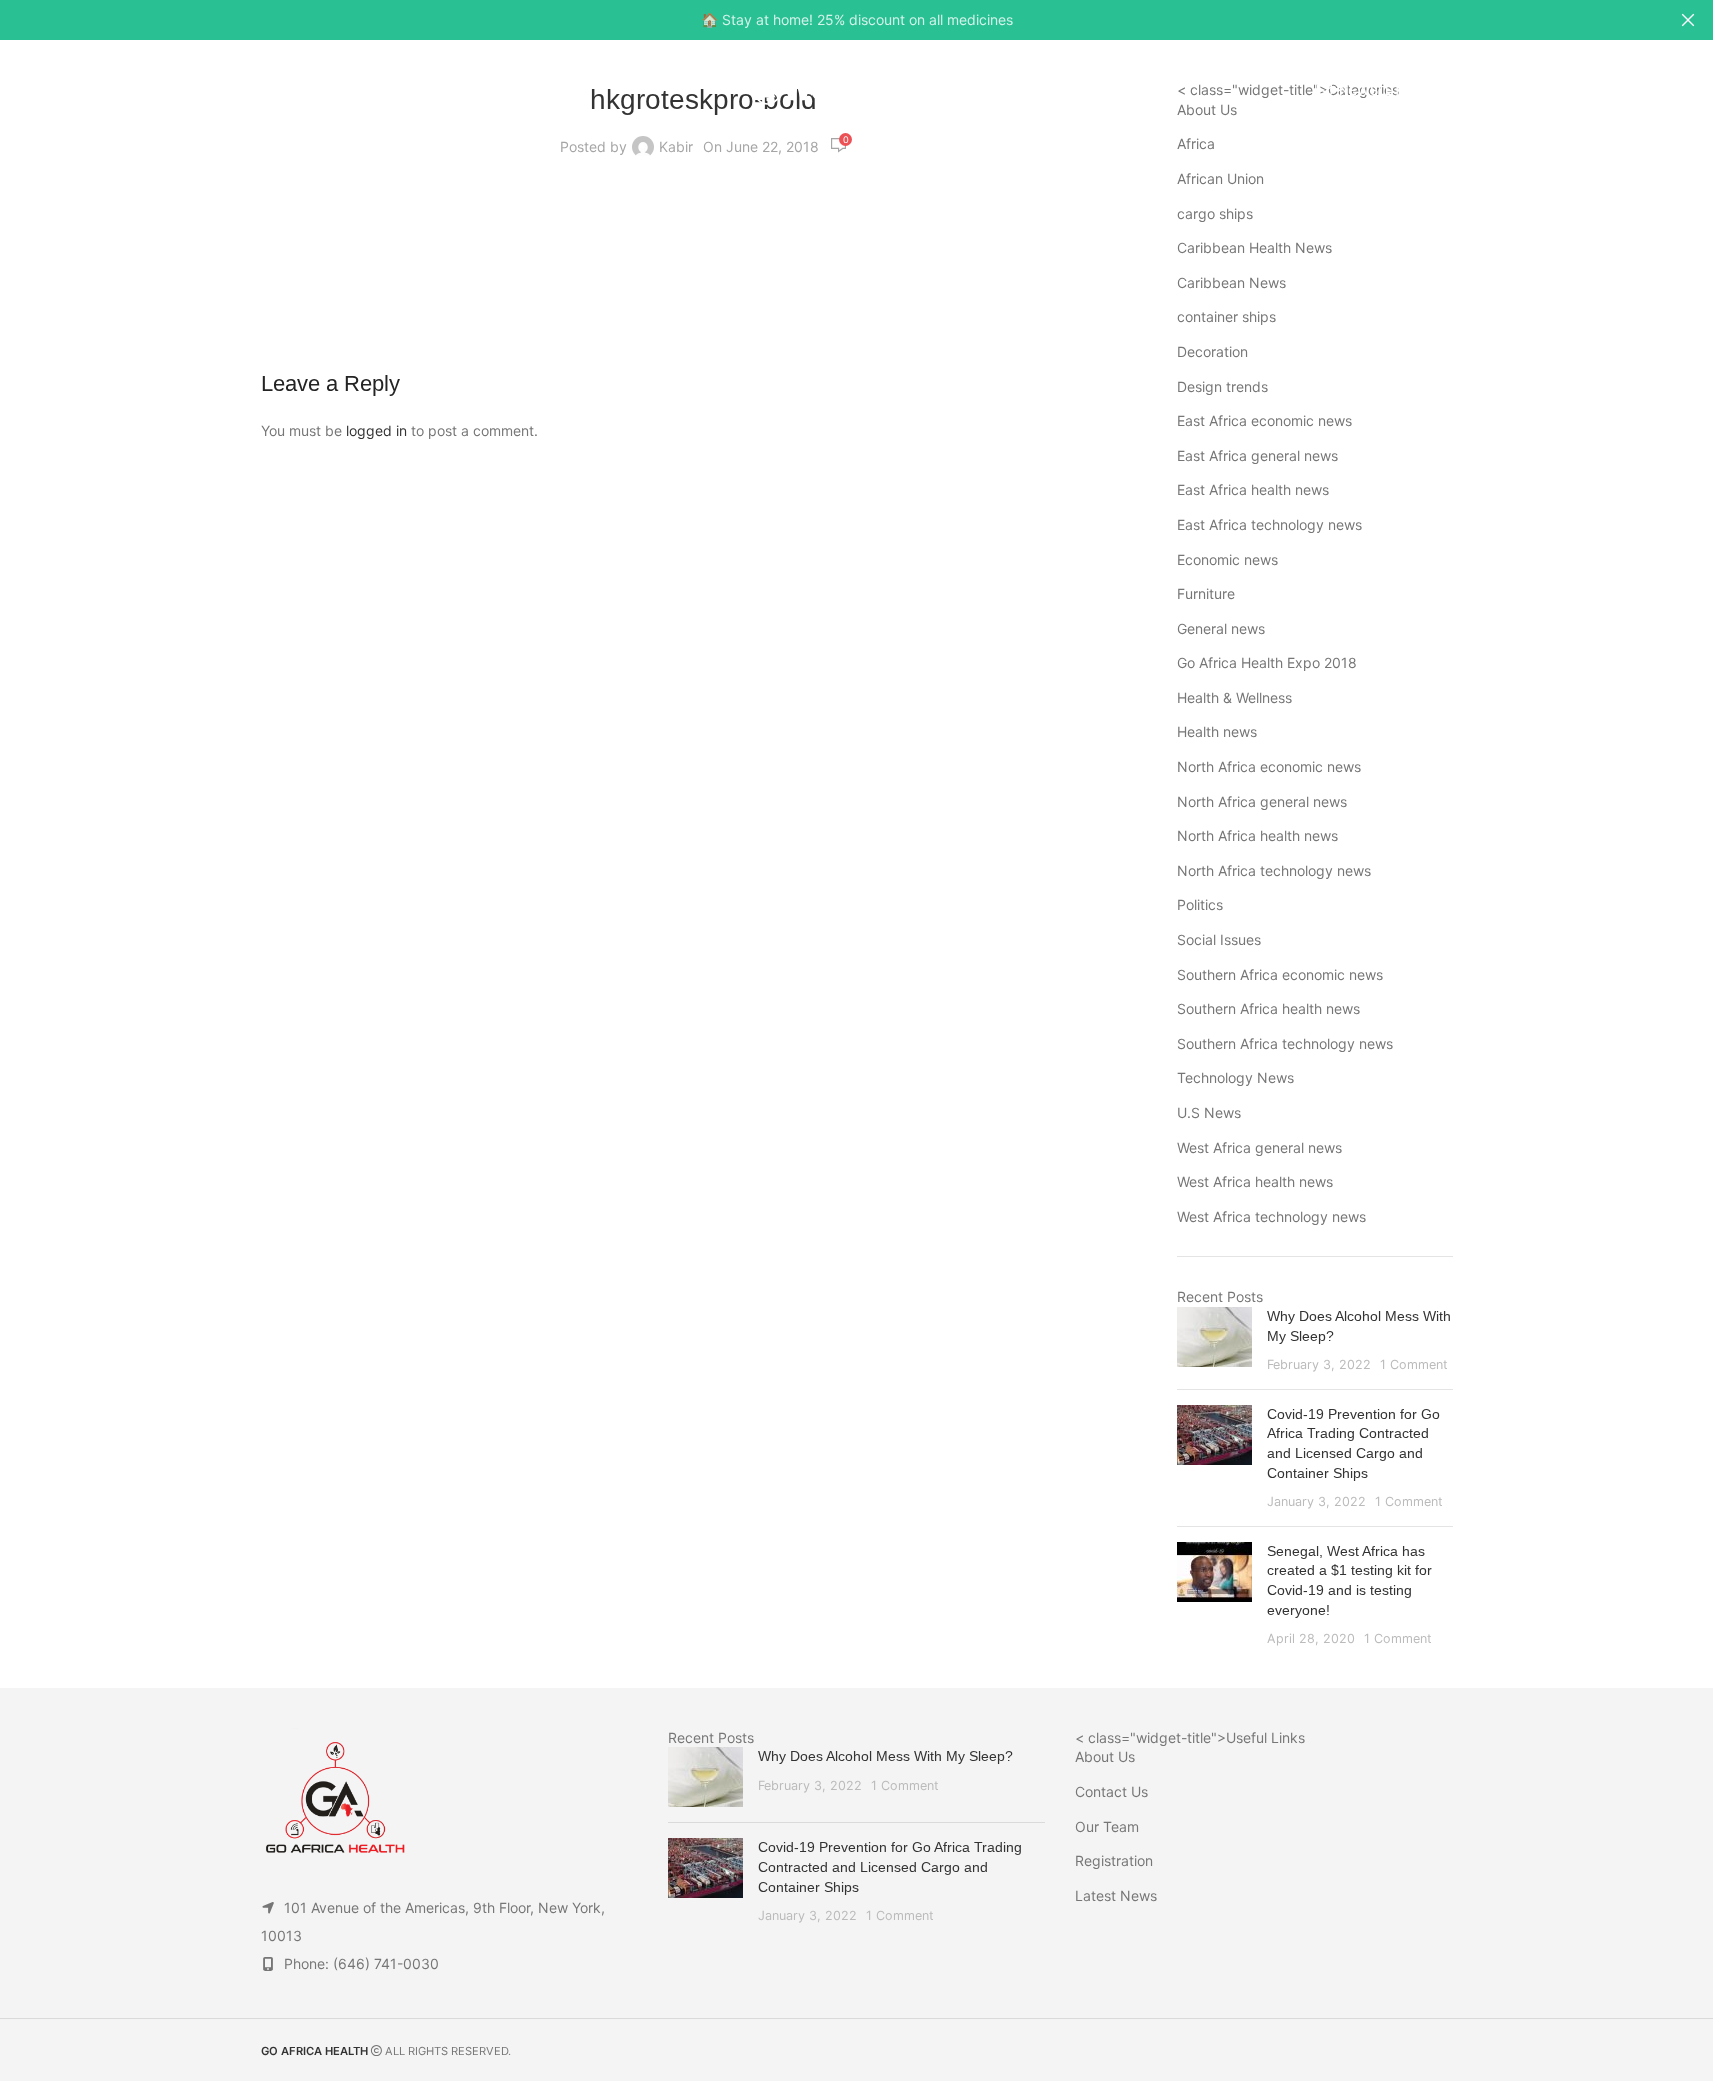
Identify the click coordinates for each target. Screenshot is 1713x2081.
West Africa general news (1259, 1147)
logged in (376, 430)
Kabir (676, 146)
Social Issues (1219, 939)
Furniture (1206, 593)
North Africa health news (1257, 835)
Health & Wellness (1234, 697)
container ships (1226, 316)
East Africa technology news (1269, 524)
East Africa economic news (1264, 420)
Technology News (1235, 1077)
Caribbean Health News (1254, 247)
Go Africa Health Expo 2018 (1267, 662)
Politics (1200, 904)
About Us (1105, 1756)
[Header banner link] (856, 20)
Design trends (1222, 386)
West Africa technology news (1271, 1216)
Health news (1217, 731)
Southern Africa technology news (1285, 1043)
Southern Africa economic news (1280, 974)
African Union (1220, 178)
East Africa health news (1253, 489)
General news (1221, 628)
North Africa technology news (1274, 870)
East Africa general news (1257, 455)
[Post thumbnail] (1214, 1340)
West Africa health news (1255, 1181)
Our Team (1107, 1826)
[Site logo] (856, 88)
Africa (1196, 143)
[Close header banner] (1688, 20)
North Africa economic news (1269, 766)
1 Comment (1414, 1364)
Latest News (1116, 1895)
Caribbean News (1231, 282)
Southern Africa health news (1268, 1008)
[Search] (1645, 90)
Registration (1114, 1860)
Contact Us (1111, 1791)
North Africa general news (1262, 801)
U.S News (1209, 1112)
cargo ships (1215, 213)
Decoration (1212, 351)
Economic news (1227, 559)
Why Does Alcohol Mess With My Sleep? (885, 1756)
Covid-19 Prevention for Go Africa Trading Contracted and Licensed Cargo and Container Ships (890, 1866)
